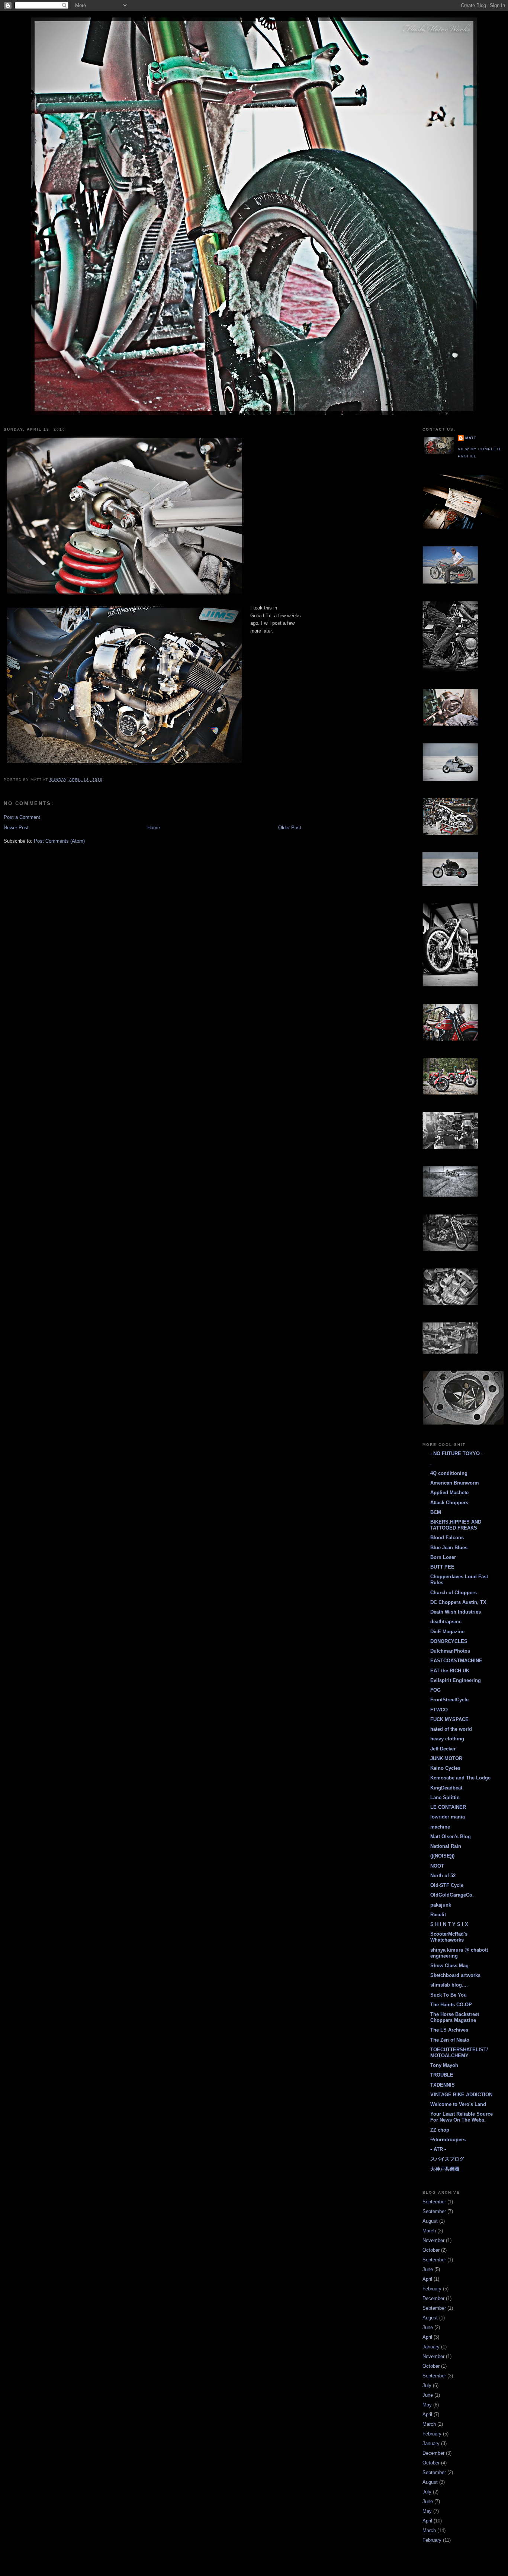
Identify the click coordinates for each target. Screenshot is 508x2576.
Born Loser (443, 1557)
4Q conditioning (449, 1473)
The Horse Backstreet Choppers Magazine (455, 2017)
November (433, 2240)
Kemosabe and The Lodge (460, 1778)
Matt (471, 438)
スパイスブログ (447, 2159)
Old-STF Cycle (447, 1885)
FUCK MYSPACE (449, 1719)
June (428, 2269)
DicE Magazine (447, 1632)
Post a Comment (22, 817)
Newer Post (16, 828)
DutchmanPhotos (450, 1651)
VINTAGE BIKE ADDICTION (461, 2095)
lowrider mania (448, 1817)
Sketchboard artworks (455, 1975)
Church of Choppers (454, 1593)
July (427, 2385)
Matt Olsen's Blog (451, 1837)
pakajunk (441, 1905)
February (432, 2289)
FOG (435, 1690)
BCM (436, 1512)
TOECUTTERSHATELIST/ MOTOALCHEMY (459, 2053)
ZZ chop (440, 2130)
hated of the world (451, 1729)
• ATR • (438, 2149)
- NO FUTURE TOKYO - (456, 1453)
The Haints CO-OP (451, 2005)
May (427, 2405)
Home (154, 828)
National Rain (446, 1846)
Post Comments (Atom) (59, 841)
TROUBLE (442, 2075)
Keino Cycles (445, 1768)
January (431, 2347)
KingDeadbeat (446, 1788)
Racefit (438, 1915)
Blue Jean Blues (449, 1548)
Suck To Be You (448, 1995)
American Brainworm (455, 1483)
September (434, 2202)
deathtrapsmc (446, 1622)
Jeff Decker (443, 1749)
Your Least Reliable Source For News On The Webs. (462, 2117)
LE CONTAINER (448, 1807)
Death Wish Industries (456, 1612)
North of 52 (443, 1876)
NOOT (437, 1866)
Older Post (290, 828)
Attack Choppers (449, 1503)
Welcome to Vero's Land (458, 2104)
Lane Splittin (445, 1797)
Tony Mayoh (444, 2065)
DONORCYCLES (449, 1641)
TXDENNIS (443, 2085)
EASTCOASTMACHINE (456, 1661)
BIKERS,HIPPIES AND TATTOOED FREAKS (456, 1525)
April (427, 2279)
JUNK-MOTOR (446, 1758)
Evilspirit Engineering (456, 1680)
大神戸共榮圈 (445, 2169)
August (430, 2221)
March (429, 2231)
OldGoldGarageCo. (452, 1895)
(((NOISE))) (442, 1856)
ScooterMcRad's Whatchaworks (449, 1937)
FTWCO (439, 1710)
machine (440, 1827)
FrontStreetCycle (449, 1700)
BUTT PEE (442, 1567)
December (433, 2298)
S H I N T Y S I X (449, 1924)
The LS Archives (449, 2030)
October (431, 2250)
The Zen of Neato (450, 2040)
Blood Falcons (447, 1538)
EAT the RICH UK (450, 1671)
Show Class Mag (449, 1966)
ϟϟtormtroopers (448, 2140)
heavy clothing (447, 1739)
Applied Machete (449, 1493)
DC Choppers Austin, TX (458, 1602)
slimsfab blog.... (449, 1985)
